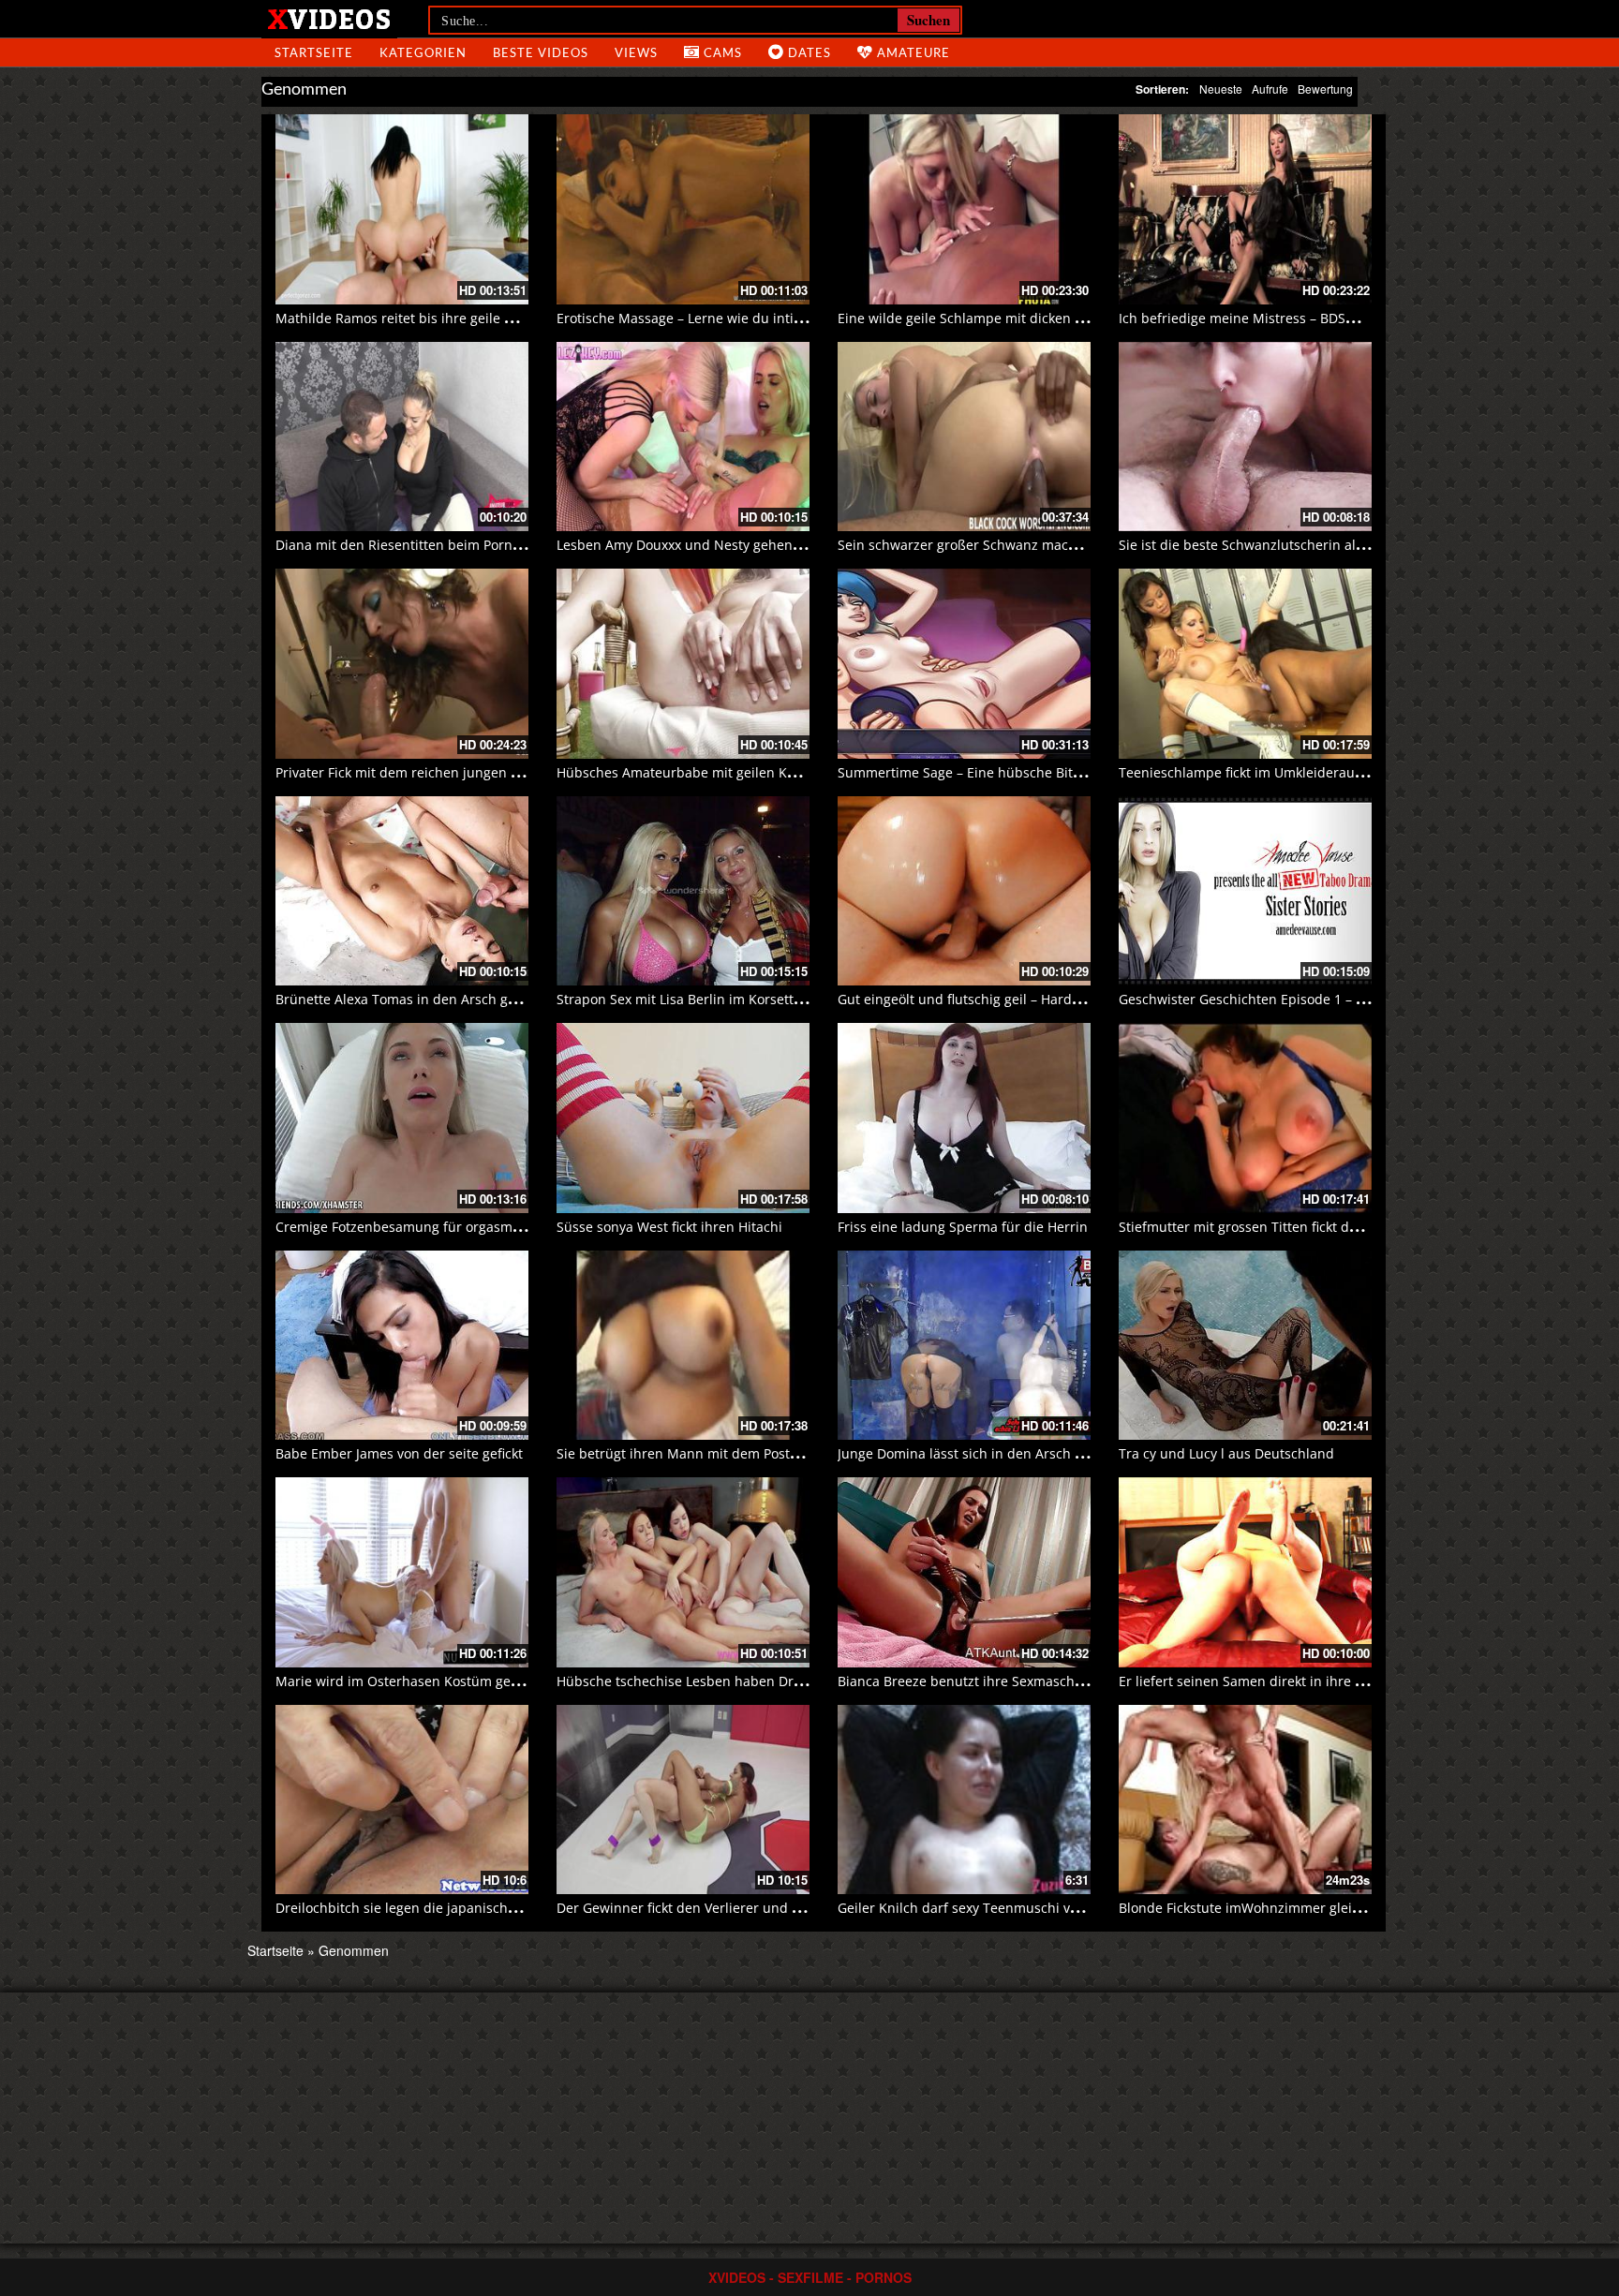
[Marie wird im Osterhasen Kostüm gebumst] (402, 1572)
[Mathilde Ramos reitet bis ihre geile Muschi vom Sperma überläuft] (402, 209)
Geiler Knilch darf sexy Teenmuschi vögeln (971, 1908)
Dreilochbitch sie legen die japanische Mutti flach (431, 1908)
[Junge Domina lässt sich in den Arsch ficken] (964, 1346)
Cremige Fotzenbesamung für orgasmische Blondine (440, 1227)
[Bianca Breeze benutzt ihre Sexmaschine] (964, 1572)
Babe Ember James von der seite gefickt (399, 1453)
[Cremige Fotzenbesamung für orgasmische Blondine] (402, 1118)
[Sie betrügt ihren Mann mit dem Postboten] (683, 1346)
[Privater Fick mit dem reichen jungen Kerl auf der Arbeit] (402, 664)
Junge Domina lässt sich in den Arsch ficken (974, 1453)
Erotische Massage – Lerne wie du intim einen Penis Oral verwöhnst (770, 318)
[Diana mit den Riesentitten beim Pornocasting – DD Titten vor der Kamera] (402, 437)
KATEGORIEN (423, 52)
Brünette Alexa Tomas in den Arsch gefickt (408, 999)
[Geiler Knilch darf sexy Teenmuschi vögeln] (964, 1800)
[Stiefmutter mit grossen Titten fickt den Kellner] (1245, 1118)
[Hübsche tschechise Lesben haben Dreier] (683, 1572)
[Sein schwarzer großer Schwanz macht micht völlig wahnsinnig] (964, 437)
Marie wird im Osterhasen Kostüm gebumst (413, 1681)
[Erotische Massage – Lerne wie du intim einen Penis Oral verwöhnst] (683, 209)
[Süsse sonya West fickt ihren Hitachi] (683, 1118)
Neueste (1221, 89)
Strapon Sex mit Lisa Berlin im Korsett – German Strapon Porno (754, 999)
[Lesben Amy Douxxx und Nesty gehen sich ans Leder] (683, 437)
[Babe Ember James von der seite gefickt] (402, 1346)
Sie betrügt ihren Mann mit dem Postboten (691, 1453)
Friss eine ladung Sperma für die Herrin (963, 1227)
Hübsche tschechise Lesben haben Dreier (687, 1681)
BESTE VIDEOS (541, 52)
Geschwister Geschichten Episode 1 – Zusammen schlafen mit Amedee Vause (1361, 999)
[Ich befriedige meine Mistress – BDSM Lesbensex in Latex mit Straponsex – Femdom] (1245, 209)
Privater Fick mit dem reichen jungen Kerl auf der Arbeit (452, 772)
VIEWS (636, 52)
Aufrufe (1270, 89)
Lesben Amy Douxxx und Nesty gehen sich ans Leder (722, 545)
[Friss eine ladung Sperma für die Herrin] (964, 1118)
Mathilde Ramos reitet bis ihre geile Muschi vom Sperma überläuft (485, 318)
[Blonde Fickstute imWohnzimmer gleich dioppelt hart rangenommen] (1245, 1800)
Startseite (275, 1950)
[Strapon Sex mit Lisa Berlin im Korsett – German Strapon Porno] (683, 891)
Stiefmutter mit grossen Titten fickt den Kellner (1266, 1227)
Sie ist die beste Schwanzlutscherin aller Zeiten (1267, 545)
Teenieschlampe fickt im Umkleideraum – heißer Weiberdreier (1314, 772)
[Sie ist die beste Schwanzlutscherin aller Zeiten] (1245, 437)
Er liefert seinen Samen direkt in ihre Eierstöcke (1269, 1681)
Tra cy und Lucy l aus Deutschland (1226, 1453)
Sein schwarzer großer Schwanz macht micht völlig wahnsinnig (1036, 545)
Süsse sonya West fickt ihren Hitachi (669, 1227)
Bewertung (1325, 89)
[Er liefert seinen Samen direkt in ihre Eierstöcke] (1245, 1572)
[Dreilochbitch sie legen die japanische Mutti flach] (402, 1800)
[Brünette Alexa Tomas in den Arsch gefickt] (402, 891)
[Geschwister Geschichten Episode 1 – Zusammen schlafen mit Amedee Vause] (1245, 891)
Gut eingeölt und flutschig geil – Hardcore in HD (988, 999)
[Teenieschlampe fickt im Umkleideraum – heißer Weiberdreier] (1245, 664)
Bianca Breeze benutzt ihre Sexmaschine (966, 1681)
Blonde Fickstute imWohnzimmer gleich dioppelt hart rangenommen (1334, 1908)
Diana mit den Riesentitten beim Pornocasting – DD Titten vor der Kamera (507, 545)
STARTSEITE (314, 52)
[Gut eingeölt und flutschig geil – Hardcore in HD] (964, 891)
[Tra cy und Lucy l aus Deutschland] (1245, 1346)
